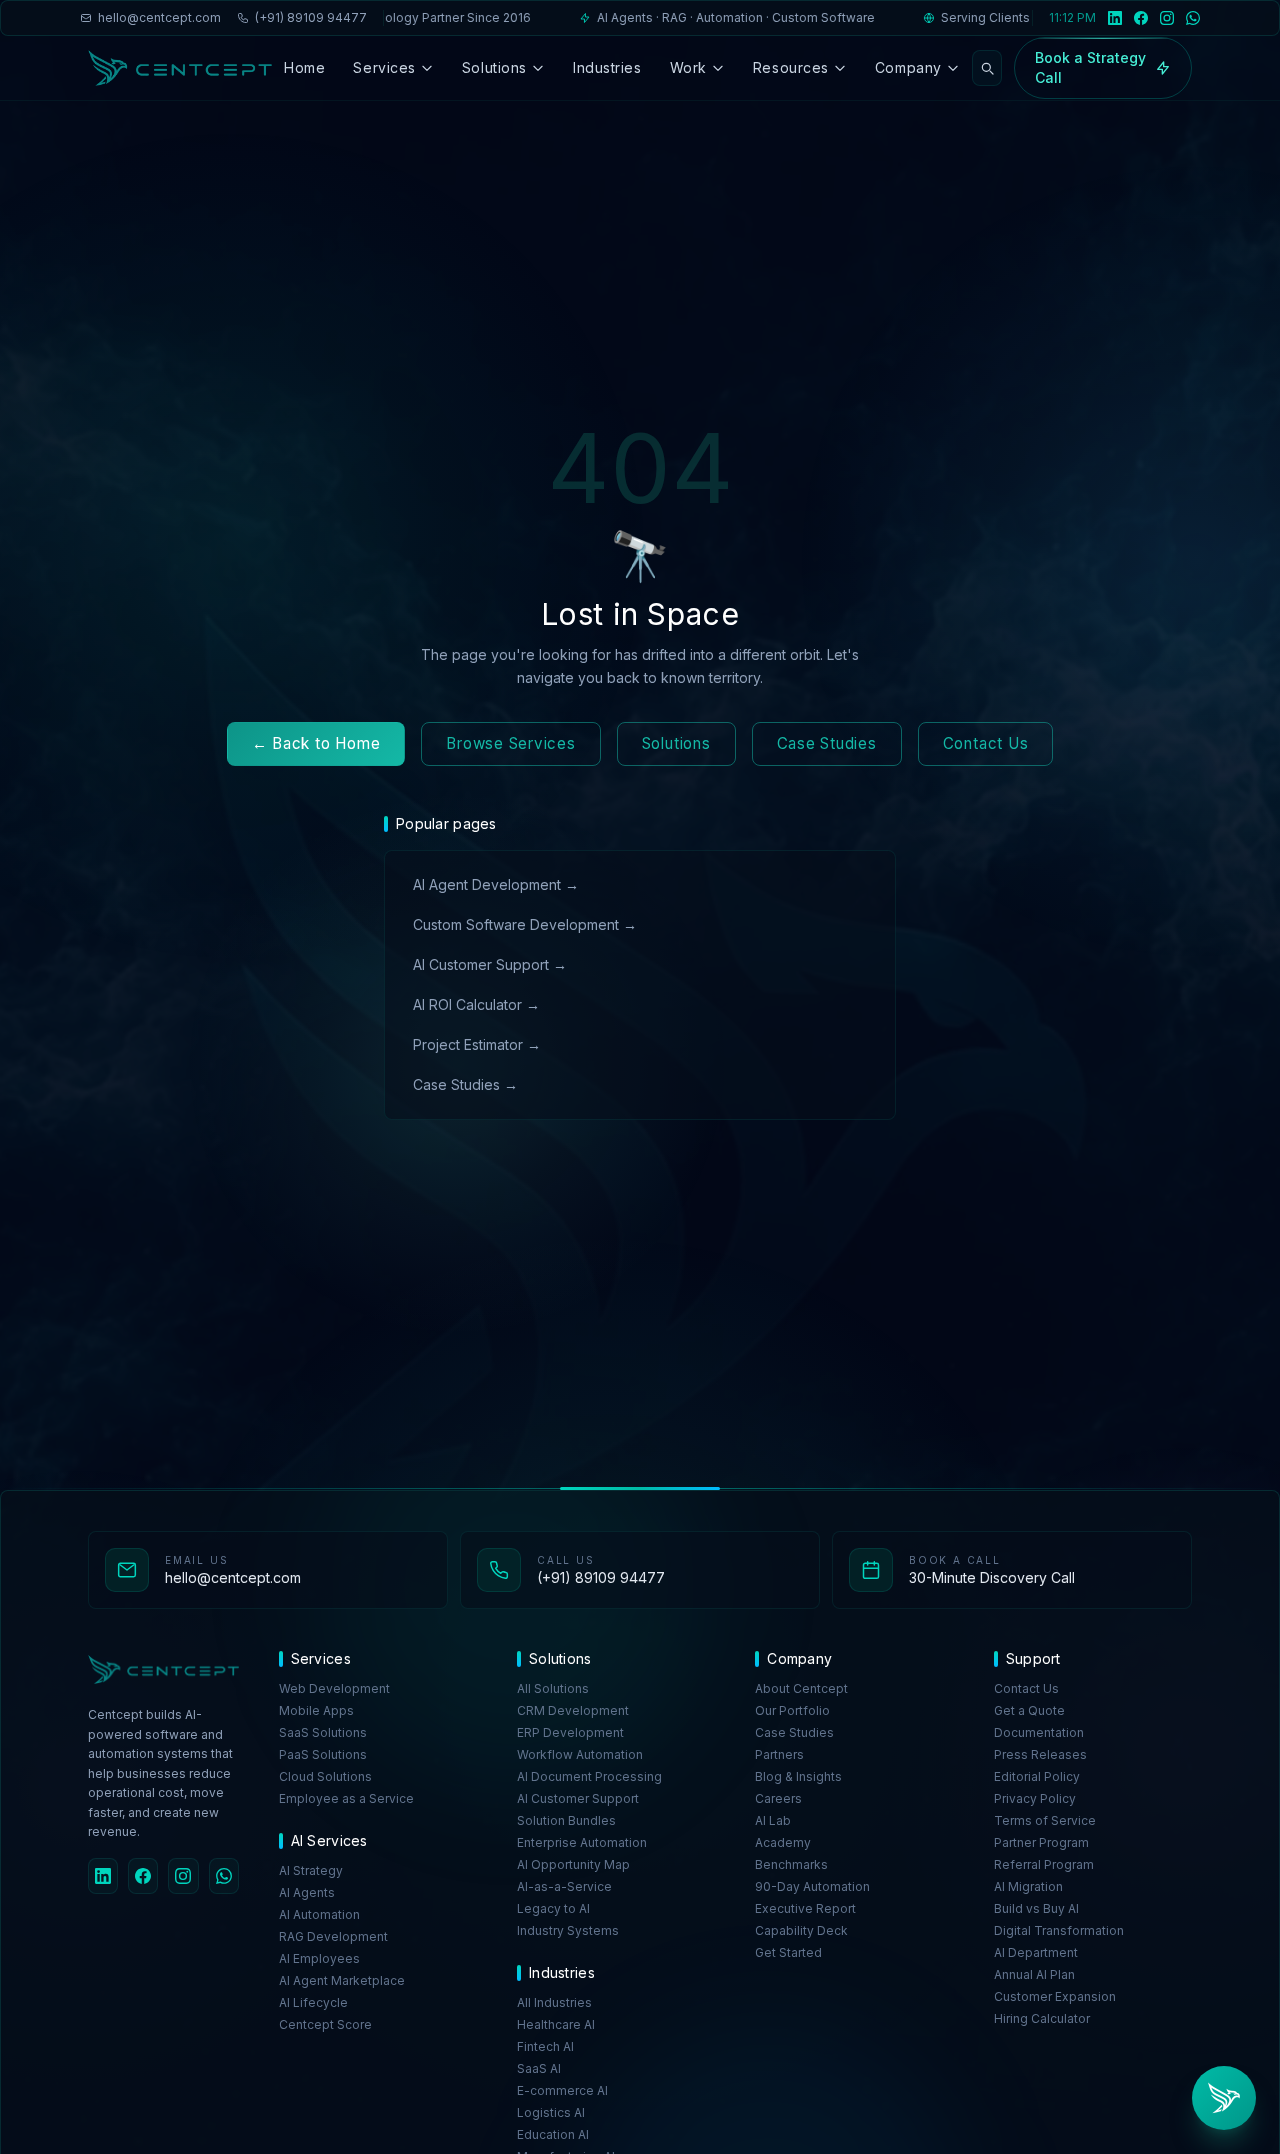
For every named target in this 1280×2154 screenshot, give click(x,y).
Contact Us (986, 743)
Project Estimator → (477, 1044)
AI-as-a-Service (564, 1886)
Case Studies (827, 743)
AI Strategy (311, 1870)
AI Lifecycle (313, 2002)
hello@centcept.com (159, 17)
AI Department (1036, 1952)
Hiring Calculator (1042, 2018)
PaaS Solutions (323, 1754)
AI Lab (773, 1820)
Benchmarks (791, 1864)
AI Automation (319, 1914)
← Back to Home (316, 743)
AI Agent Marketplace (342, 1980)
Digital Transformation (1059, 1930)
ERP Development (570, 1732)
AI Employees (319, 1958)
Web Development (334, 1688)
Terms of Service (1045, 1820)
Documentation (1039, 1732)
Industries (607, 67)
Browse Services (510, 743)
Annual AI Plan (1034, 1974)
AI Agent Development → (496, 884)
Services (384, 67)
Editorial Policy (1037, 1776)
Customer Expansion (1055, 1996)
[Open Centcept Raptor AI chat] (1224, 2098)
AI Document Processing (589, 1776)
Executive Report (805, 1908)
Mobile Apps (316, 1710)
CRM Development (573, 1710)
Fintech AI (545, 2046)
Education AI (553, 2134)
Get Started (788, 1952)
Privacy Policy (1035, 1798)
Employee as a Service (346, 1798)
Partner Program (1041, 1842)
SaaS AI (539, 2068)
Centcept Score (325, 2024)
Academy (783, 1842)
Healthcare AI (556, 2024)
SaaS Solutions (323, 1732)
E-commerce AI (562, 2090)
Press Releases (1040, 1754)
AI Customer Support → (490, 964)
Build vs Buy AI (1036, 1908)
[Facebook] (1141, 18)
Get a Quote (1029, 1710)
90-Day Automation (812, 1886)
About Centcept (801, 1688)
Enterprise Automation (582, 1842)
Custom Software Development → (525, 924)
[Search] (987, 68)
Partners (779, 1754)
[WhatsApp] (1193, 18)
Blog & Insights (798, 1776)
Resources (791, 67)
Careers (778, 1798)
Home (304, 67)
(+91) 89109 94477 (311, 17)
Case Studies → (465, 1084)
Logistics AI (551, 2112)
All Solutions (553, 1688)
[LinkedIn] (1115, 18)
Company (908, 67)
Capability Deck (801, 1930)
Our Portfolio (792, 1710)
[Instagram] (1167, 18)
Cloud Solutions (325, 1776)
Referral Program (1044, 1864)
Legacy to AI (553, 1908)
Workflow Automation (580, 1754)
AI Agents (307, 1892)
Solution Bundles (566, 1820)
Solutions (494, 67)
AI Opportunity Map (573, 1864)
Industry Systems (568, 1930)
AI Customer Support (578, 1798)
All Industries (554, 2002)
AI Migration (1028, 1886)
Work (688, 67)
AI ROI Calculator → (476, 1004)
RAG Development (333, 1936)
